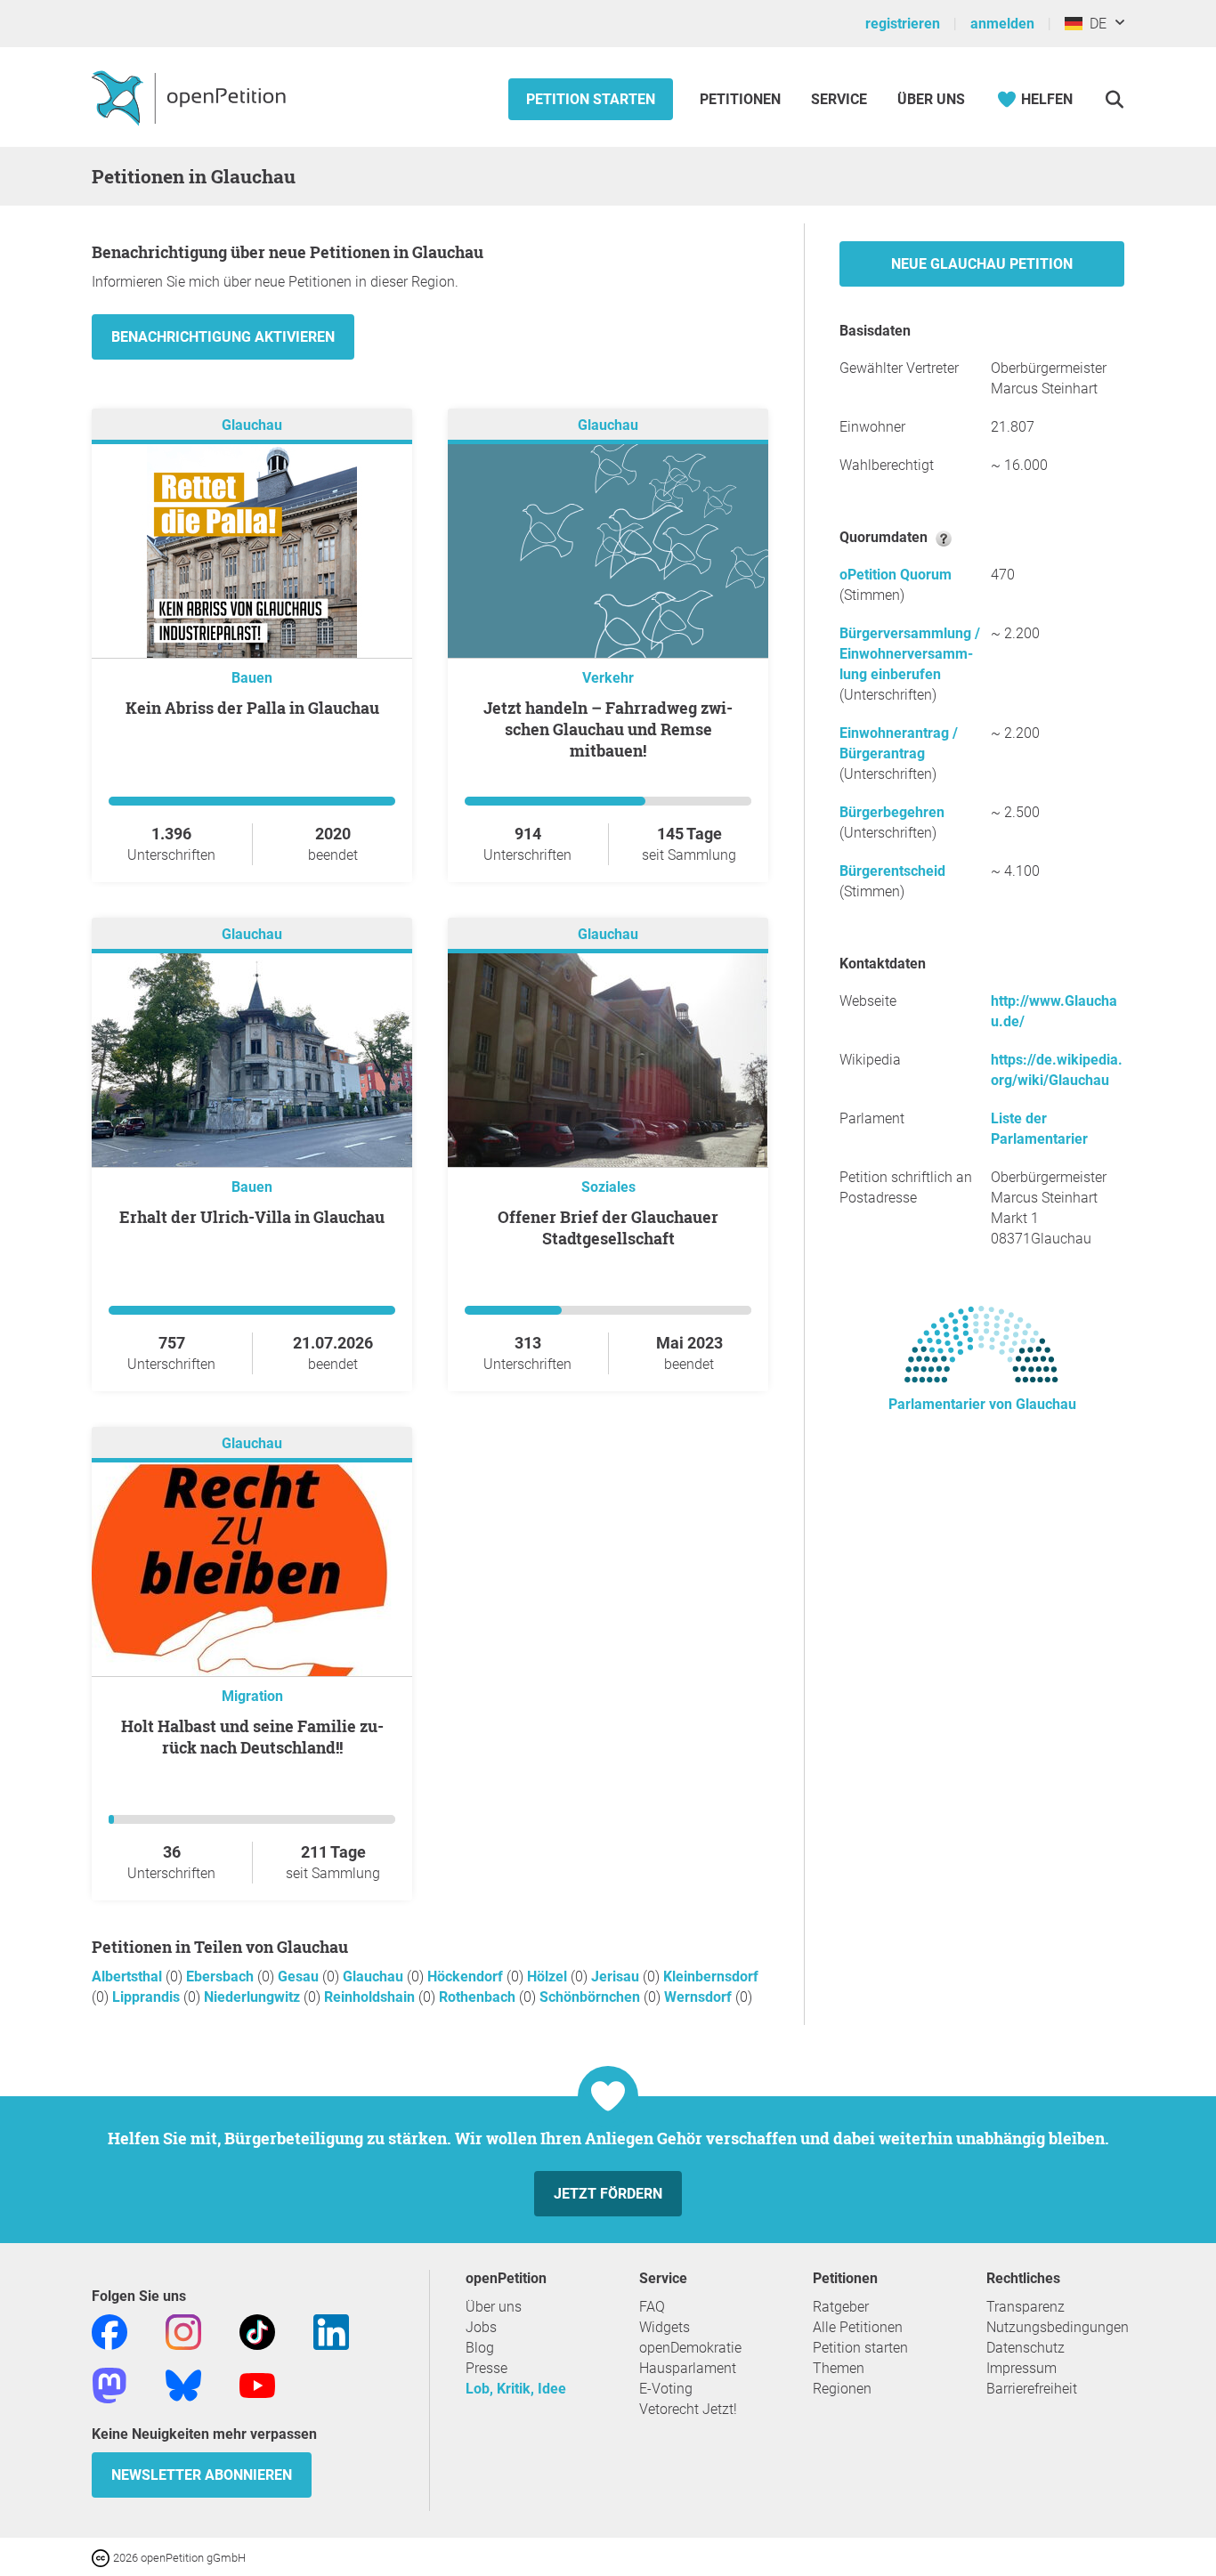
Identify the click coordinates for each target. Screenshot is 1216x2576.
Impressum (1021, 2368)
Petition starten (591, 99)
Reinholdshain (371, 1997)
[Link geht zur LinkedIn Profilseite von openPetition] (331, 2331)
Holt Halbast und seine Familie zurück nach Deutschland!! (252, 1737)
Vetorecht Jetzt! (688, 2409)
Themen (839, 2368)
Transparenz (1025, 2307)
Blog (480, 2348)
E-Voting (666, 2389)
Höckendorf (467, 1977)
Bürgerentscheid (892, 871)
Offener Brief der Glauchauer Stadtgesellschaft (608, 1227)
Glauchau (252, 425)
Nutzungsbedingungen (1058, 2327)
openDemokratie (690, 2348)
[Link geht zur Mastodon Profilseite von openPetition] (109, 2384)
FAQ (652, 2307)
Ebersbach (222, 1977)
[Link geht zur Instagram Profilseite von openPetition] (183, 2331)
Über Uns (931, 99)
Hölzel (549, 1977)
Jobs (481, 2327)
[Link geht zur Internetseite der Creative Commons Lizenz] (102, 2557)
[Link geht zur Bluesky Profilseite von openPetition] (183, 2384)
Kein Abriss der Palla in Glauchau (252, 708)
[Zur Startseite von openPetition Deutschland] (191, 97)
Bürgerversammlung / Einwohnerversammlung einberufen (910, 654)
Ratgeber (841, 2307)
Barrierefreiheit (1032, 2389)
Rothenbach (479, 1997)
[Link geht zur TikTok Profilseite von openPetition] (257, 2331)
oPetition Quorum (896, 575)
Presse (486, 2368)
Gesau (300, 1977)
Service (839, 99)
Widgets (665, 2327)
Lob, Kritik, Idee (516, 2389)
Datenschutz (1025, 2348)
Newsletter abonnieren (202, 2475)
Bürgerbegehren (892, 812)
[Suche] (1114, 99)
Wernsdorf (700, 1997)
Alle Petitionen (858, 2327)
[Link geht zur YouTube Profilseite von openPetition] (257, 2384)
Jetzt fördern (608, 2194)
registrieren (903, 24)
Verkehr (608, 678)
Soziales (608, 1187)
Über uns (494, 2307)
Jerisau (617, 1977)
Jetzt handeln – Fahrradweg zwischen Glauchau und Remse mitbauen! (608, 729)
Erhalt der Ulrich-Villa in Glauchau (252, 1217)
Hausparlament (688, 2368)
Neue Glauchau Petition (982, 264)
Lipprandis (148, 1997)
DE (1094, 24)
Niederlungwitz (254, 1997)
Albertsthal (129, 1977)
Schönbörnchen (592, 1997)
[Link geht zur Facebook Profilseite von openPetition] (109, 2331)
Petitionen (742, 99)
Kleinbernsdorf (711, 1977)
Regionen (842, 2389)
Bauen (252, 678)
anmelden (1002, 24)
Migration (252, 1696)
